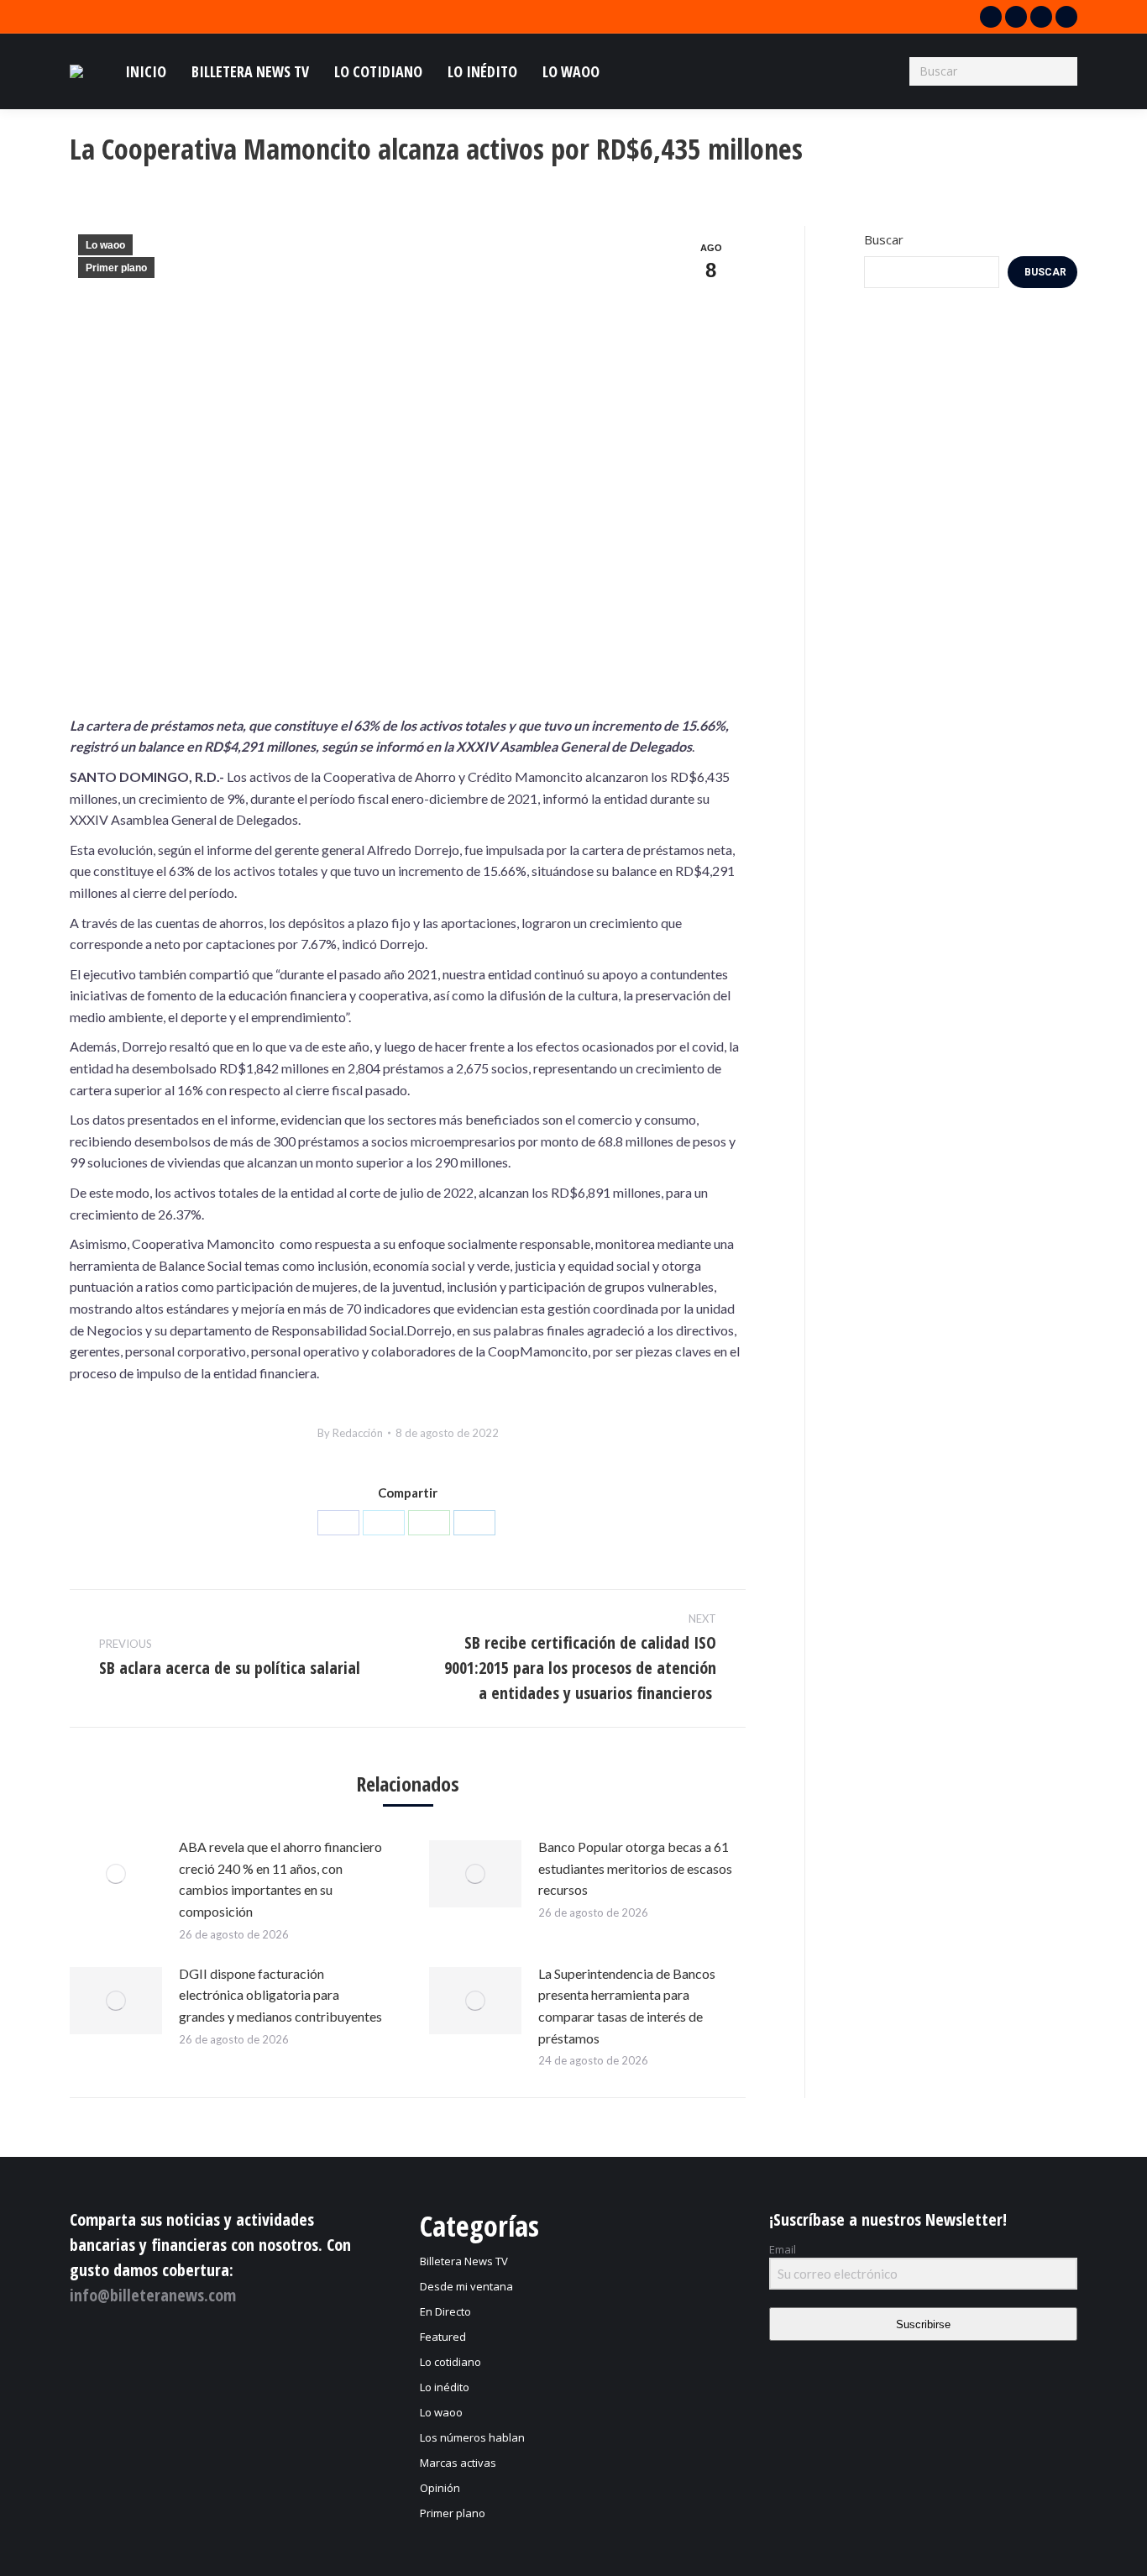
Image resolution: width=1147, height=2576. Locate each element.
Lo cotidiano (450, 2362)
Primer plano (116, 268)
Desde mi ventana (466, 2286)
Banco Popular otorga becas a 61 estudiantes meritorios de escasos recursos (635, 1868)
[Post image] (116, 1874)
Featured (443, 2337)
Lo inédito (445, 2387)
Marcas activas (458, 2463)
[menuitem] (146, 71)
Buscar (884, 239)
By (350, 1433)
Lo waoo (105, 245)
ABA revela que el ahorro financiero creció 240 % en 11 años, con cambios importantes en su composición (280, 1879)
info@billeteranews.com (153, 2295)
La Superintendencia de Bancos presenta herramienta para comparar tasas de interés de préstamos (627, 2006)
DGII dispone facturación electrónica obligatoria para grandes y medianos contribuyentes (280, 1995)
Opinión (440, 2488)
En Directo (445, 2311)
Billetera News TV (464, 2261)
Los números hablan (472, 2437)
